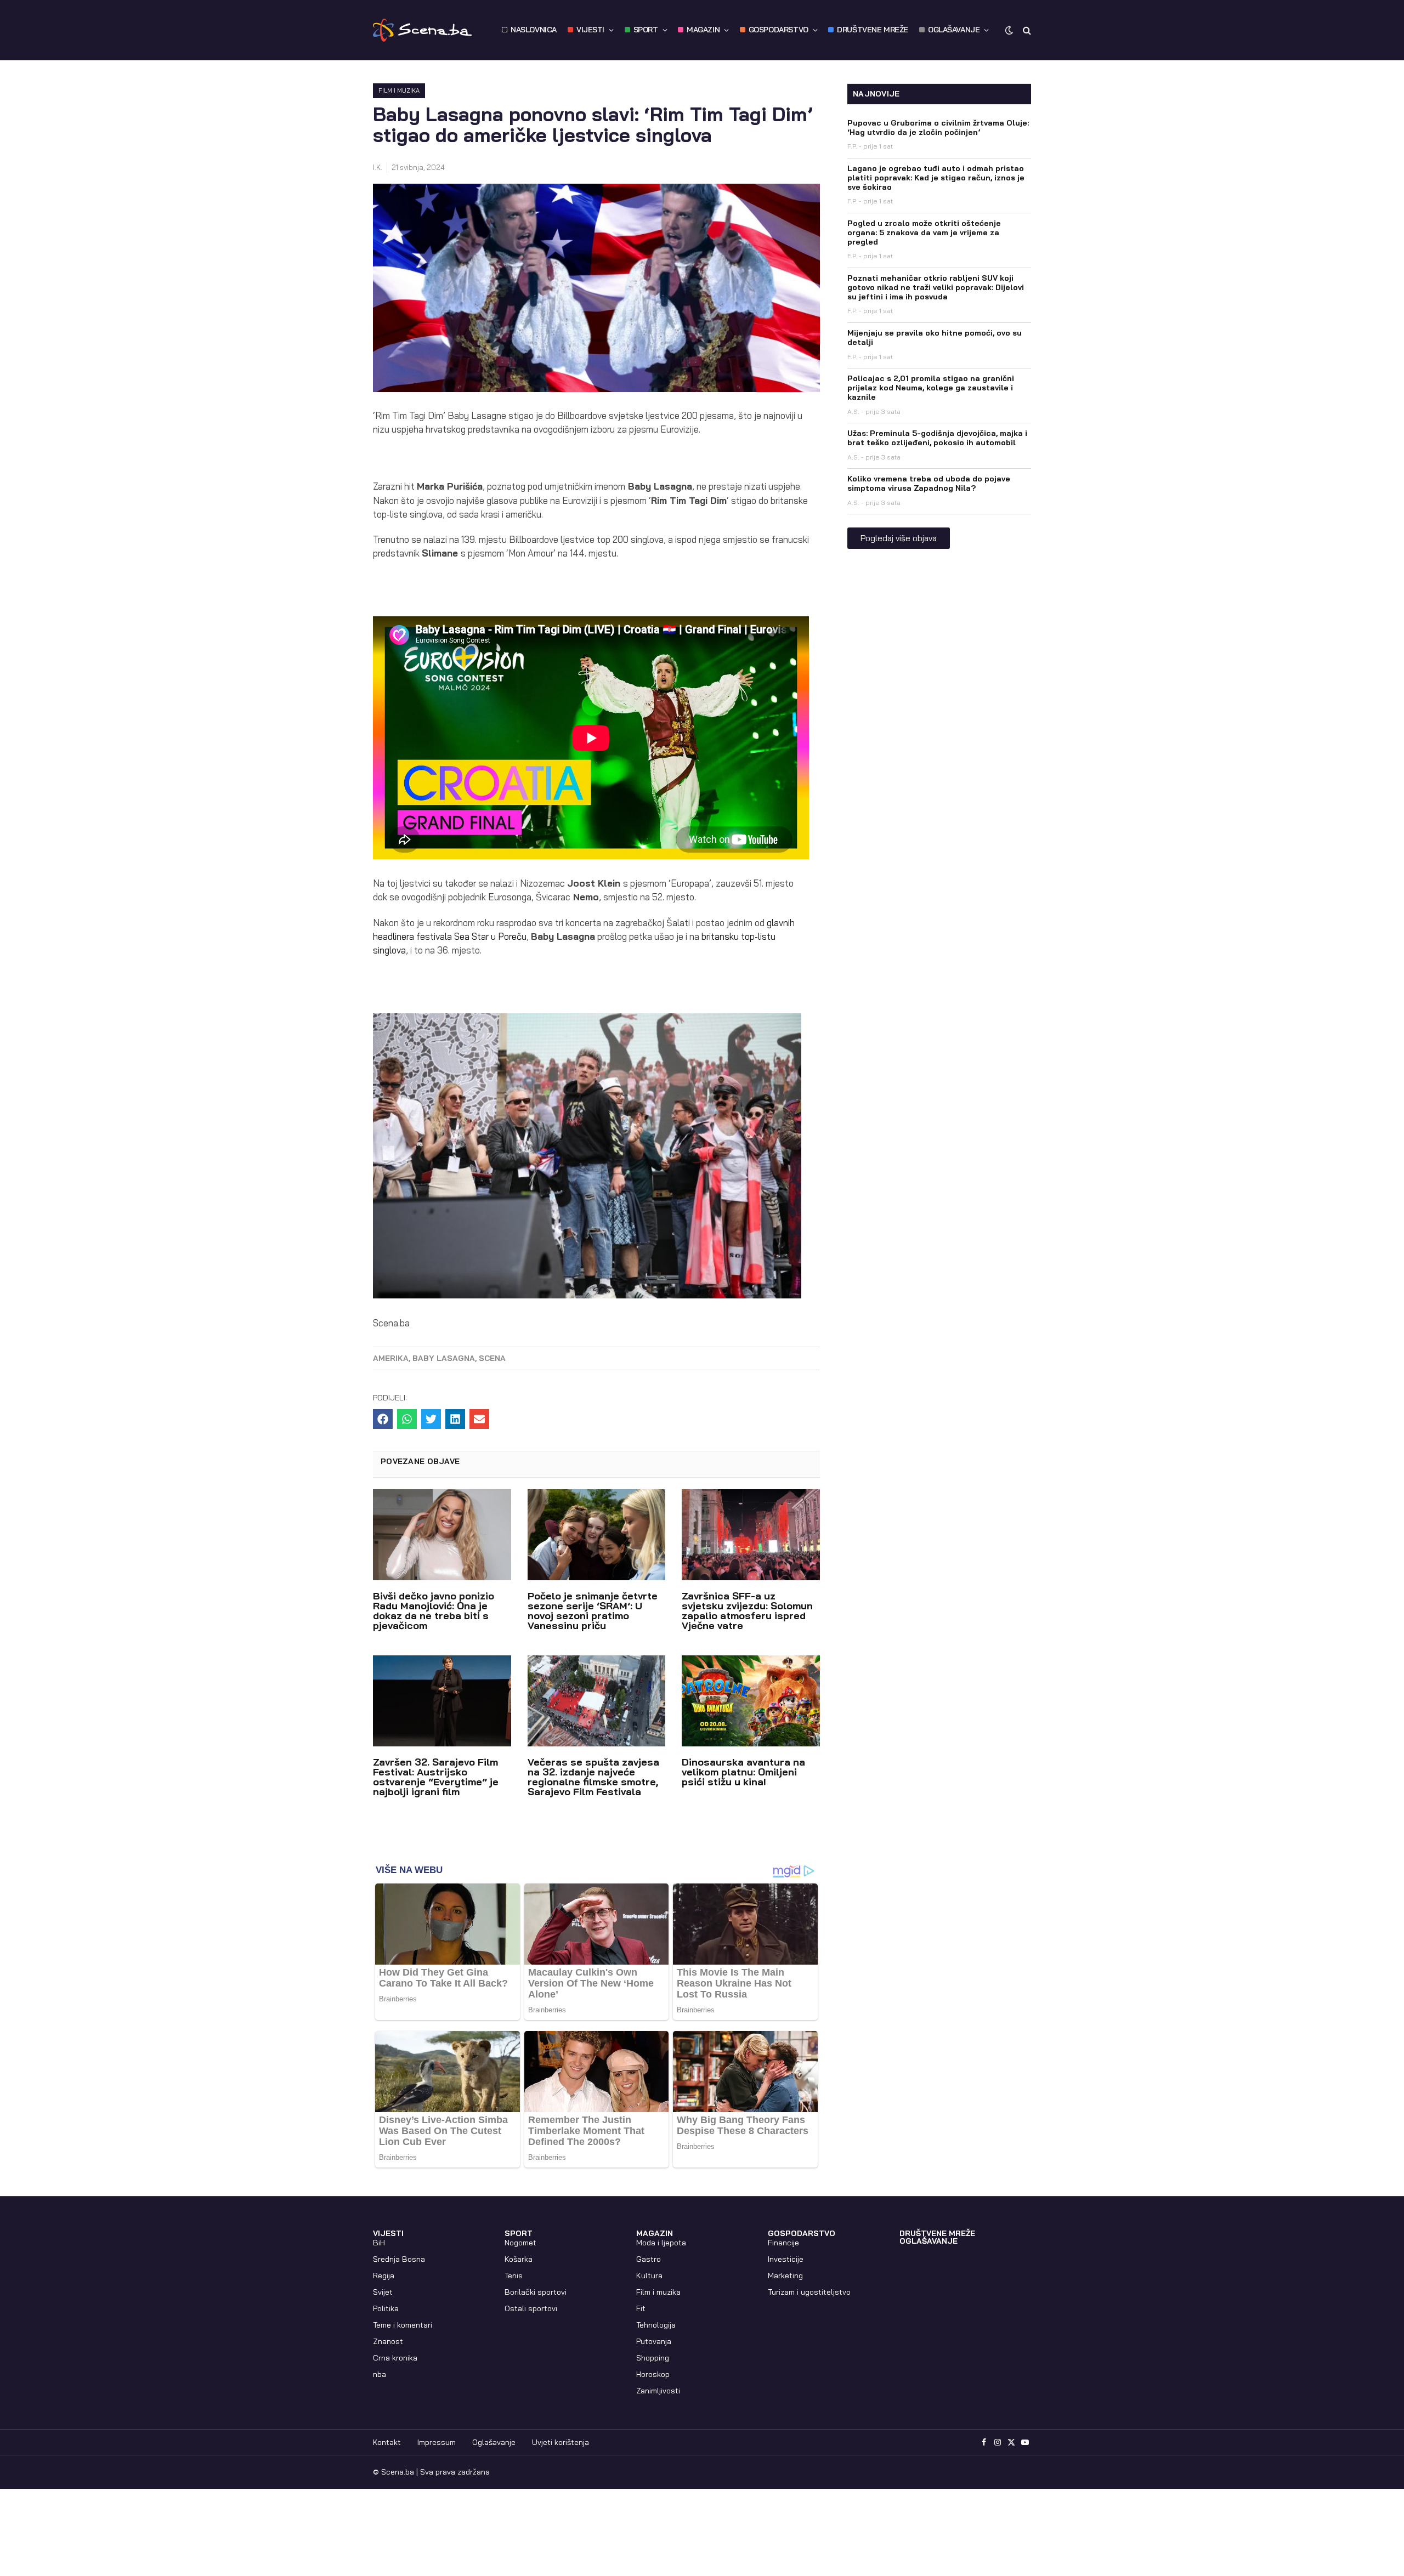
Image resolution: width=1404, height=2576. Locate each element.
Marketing (785, 2276)
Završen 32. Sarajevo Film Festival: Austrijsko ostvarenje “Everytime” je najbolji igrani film (436, 1777)
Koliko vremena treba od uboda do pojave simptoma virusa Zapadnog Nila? (929, 483)
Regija (384, 2276)
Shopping (653, 2358)
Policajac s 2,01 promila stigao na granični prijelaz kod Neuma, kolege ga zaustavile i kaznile (931, 388)
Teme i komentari (403, 2325)
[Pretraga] (1026, 30)
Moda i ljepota (661, 2243)
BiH (379, 2243)
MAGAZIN (703, 30)
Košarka (519, 2259)
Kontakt (387, 2442)
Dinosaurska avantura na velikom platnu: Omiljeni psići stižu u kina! (743, 1772)
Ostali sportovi (531, 2308)
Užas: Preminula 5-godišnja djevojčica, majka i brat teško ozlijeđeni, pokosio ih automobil (937, 438)
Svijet (383, 2292)
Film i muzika (399, 90)
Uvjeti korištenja (561, 2442)
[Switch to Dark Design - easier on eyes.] (1009, 30)
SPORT (646, 30)
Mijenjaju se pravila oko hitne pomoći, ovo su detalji (935, 337)
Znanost (388, 2341)
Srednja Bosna (399, 2259)
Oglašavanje (494, 2442)
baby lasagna (444, 1358)
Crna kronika (395, 2358)
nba (380, 2374)
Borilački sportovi (536, 2292)
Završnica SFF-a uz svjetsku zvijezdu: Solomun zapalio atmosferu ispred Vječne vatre (747, 1611)
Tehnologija (656, 2325)
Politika (386, 2308)
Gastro (649, 2259)
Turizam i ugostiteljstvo (809, 2292)
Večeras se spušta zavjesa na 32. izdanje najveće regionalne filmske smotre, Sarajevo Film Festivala (593, 1777)
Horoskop (653, 2374)
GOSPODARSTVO (779, 30)
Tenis (514, 2276)
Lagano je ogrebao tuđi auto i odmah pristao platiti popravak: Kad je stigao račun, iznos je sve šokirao (936, 178)
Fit (641, 2308)
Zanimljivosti (658, 2391)
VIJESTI (590, 30)
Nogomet (520, 2243)
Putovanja (654, 2341)
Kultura (649, 2276)
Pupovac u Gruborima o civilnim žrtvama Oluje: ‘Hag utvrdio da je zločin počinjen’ (938, 127)
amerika (391, 1358)
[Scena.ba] (422, 30)
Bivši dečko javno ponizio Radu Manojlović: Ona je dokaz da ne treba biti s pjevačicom (434, 1611)
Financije (783, 2243)
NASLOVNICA (534, 30)
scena (492, 1358)
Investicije (786, 2259)
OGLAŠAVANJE (954, 30)
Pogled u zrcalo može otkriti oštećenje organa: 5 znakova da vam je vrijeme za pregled (924, 232)
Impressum (437, 2442)
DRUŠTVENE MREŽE (873, 30)
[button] (383, 1419)
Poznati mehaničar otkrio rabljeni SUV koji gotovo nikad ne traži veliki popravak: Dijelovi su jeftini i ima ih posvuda (936, 287)
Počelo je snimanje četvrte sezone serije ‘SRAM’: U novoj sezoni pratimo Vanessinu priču (593, 1611)
